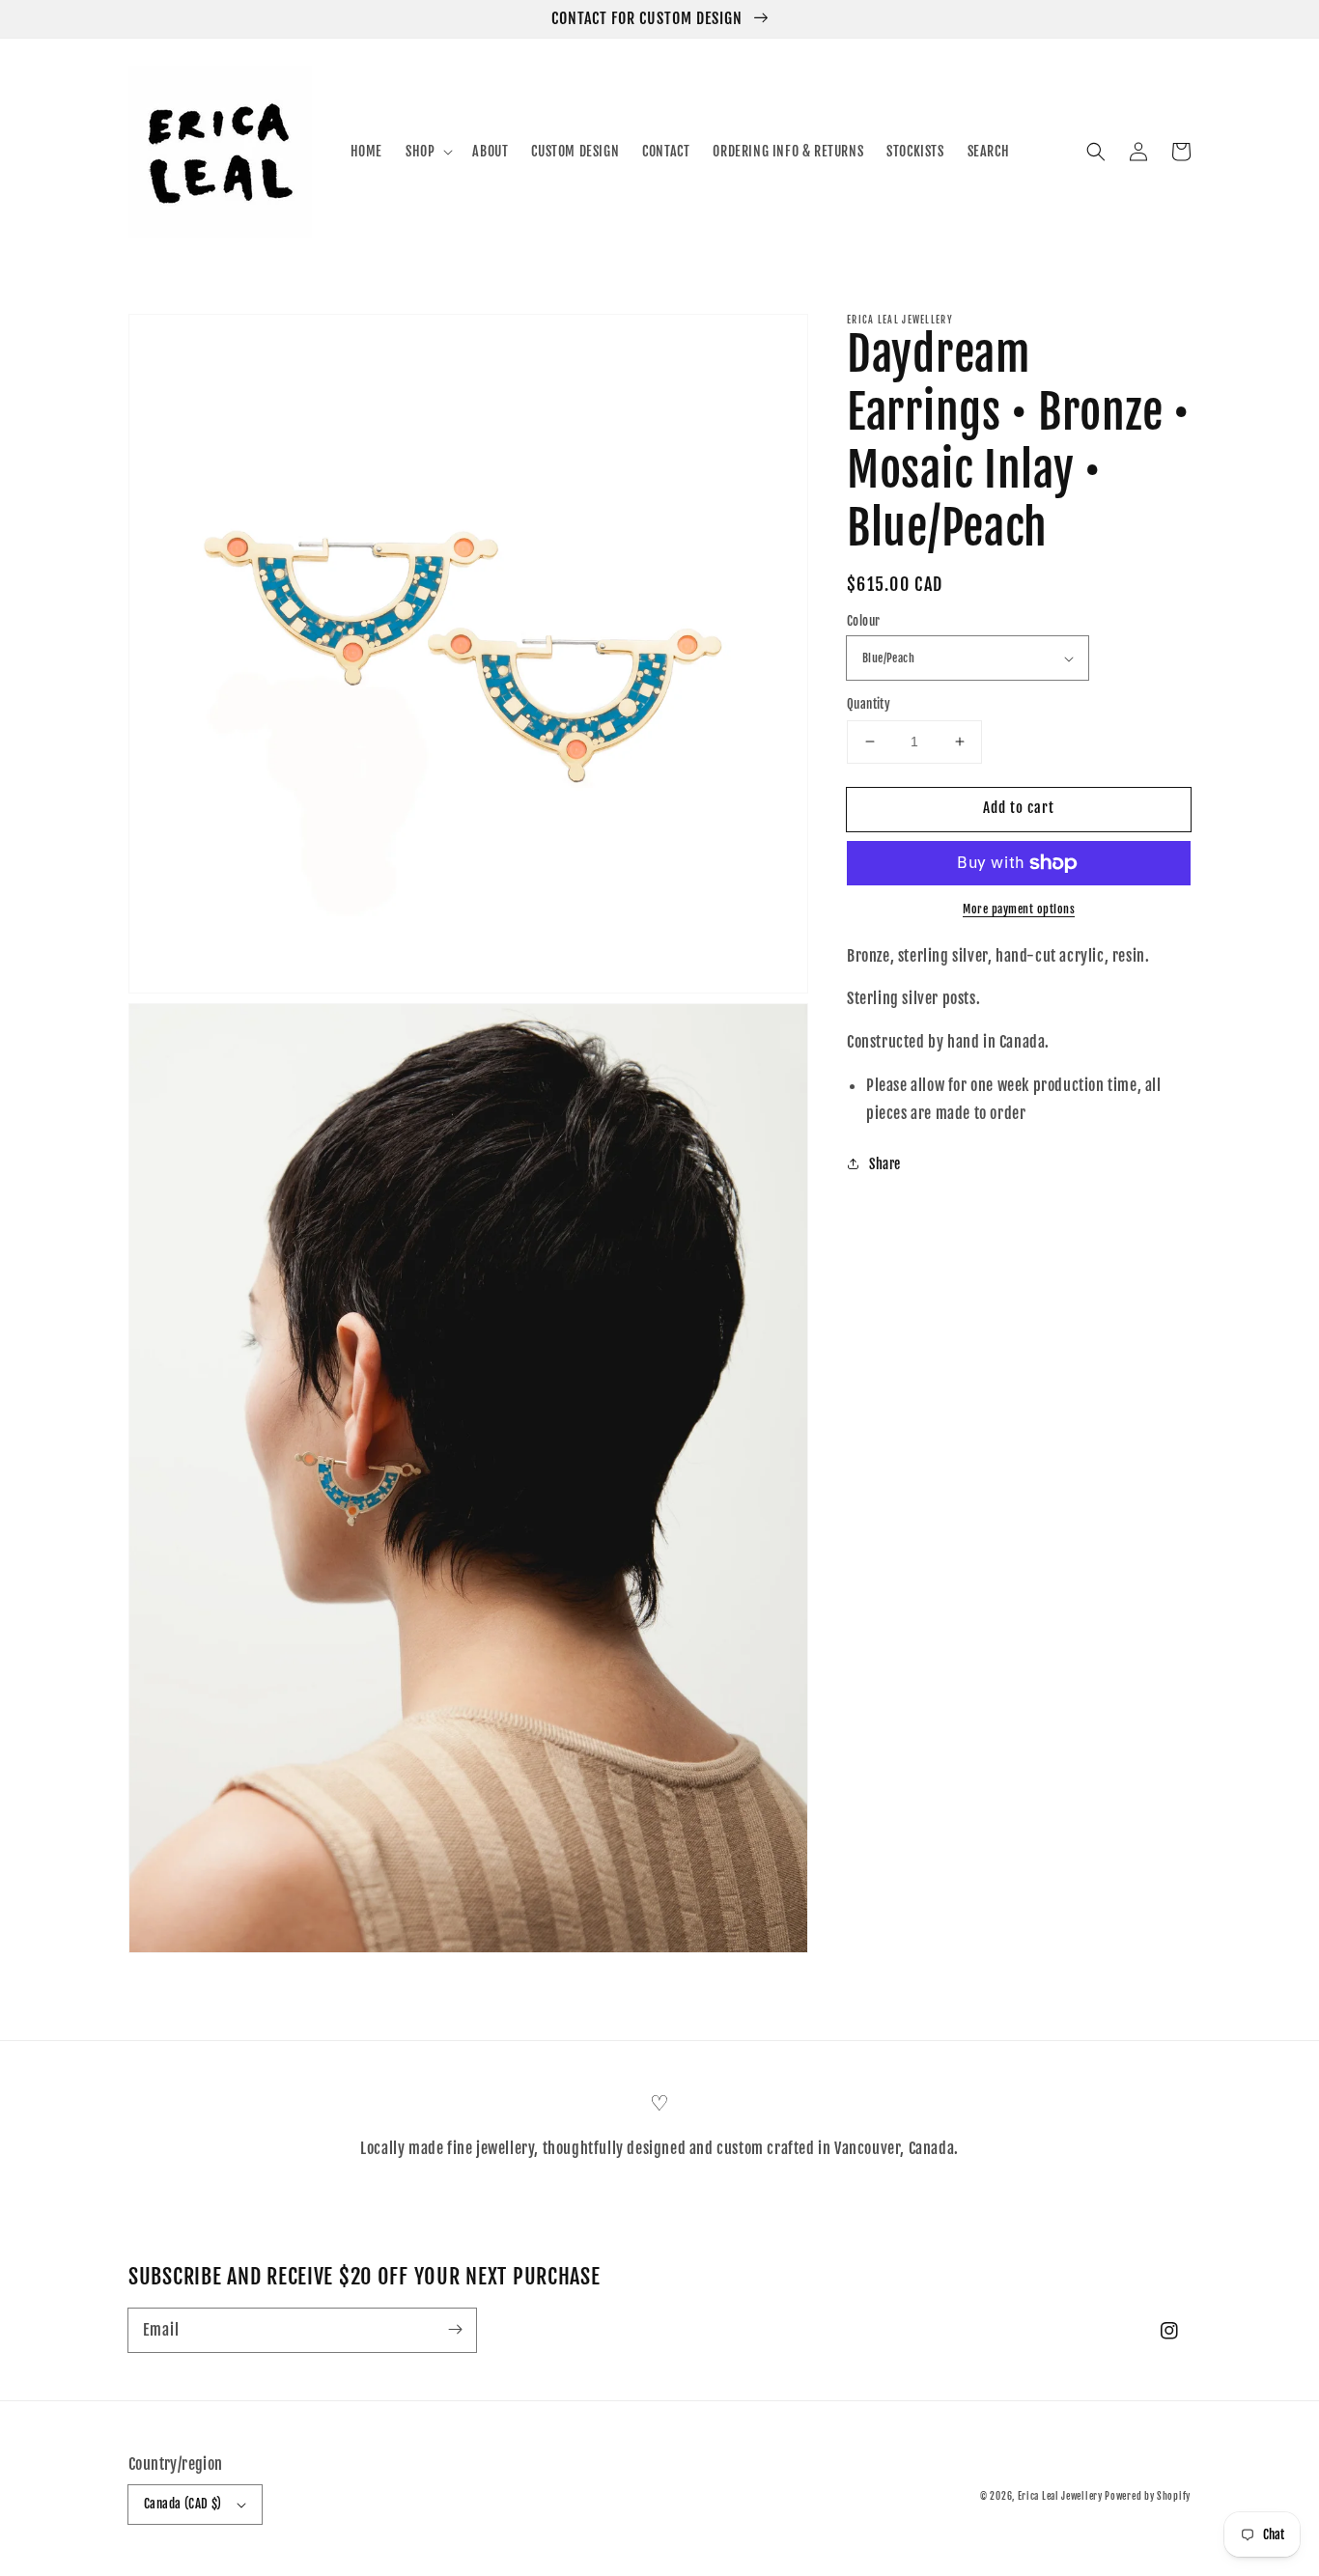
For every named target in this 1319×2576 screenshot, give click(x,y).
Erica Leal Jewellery (1062, 2496)
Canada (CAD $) (183, 2504)
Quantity (869, 704)
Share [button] (885, 1164)
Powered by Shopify (1148, 2496)
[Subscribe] (455, 2330)
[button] (1096, 152)
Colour (863, 621)
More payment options (1019, 909)
